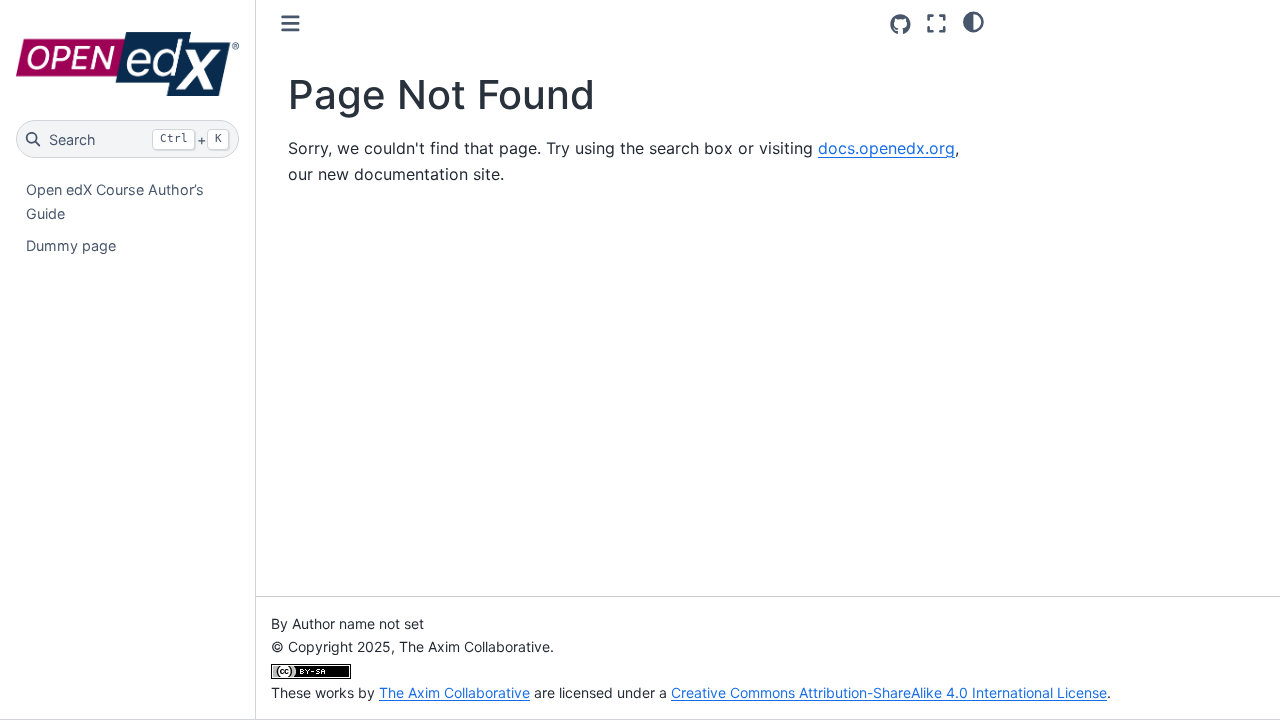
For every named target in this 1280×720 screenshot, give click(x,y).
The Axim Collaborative (454, 692)
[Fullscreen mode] (936, 23)
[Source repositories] (900, 24)
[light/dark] (973, 21)
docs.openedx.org (886, 148)
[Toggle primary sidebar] (290, 23)
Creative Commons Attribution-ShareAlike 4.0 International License (889, 692)
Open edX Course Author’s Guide (115, 201)
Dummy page (71, 245)
